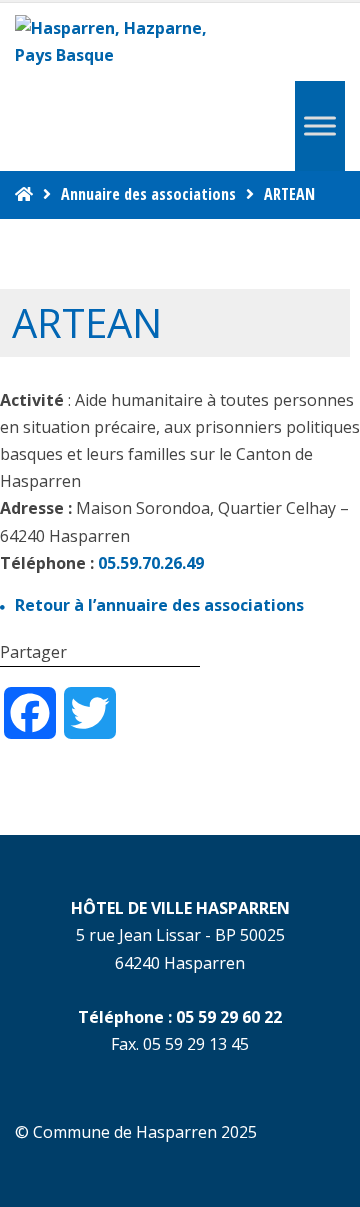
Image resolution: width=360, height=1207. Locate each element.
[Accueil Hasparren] (24, 194)
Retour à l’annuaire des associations (159, 605)
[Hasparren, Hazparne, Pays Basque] (120, 42)
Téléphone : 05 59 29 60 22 (180, 1017)
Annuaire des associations (148, 194)
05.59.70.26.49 (151, 563)
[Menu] (320, 126)
